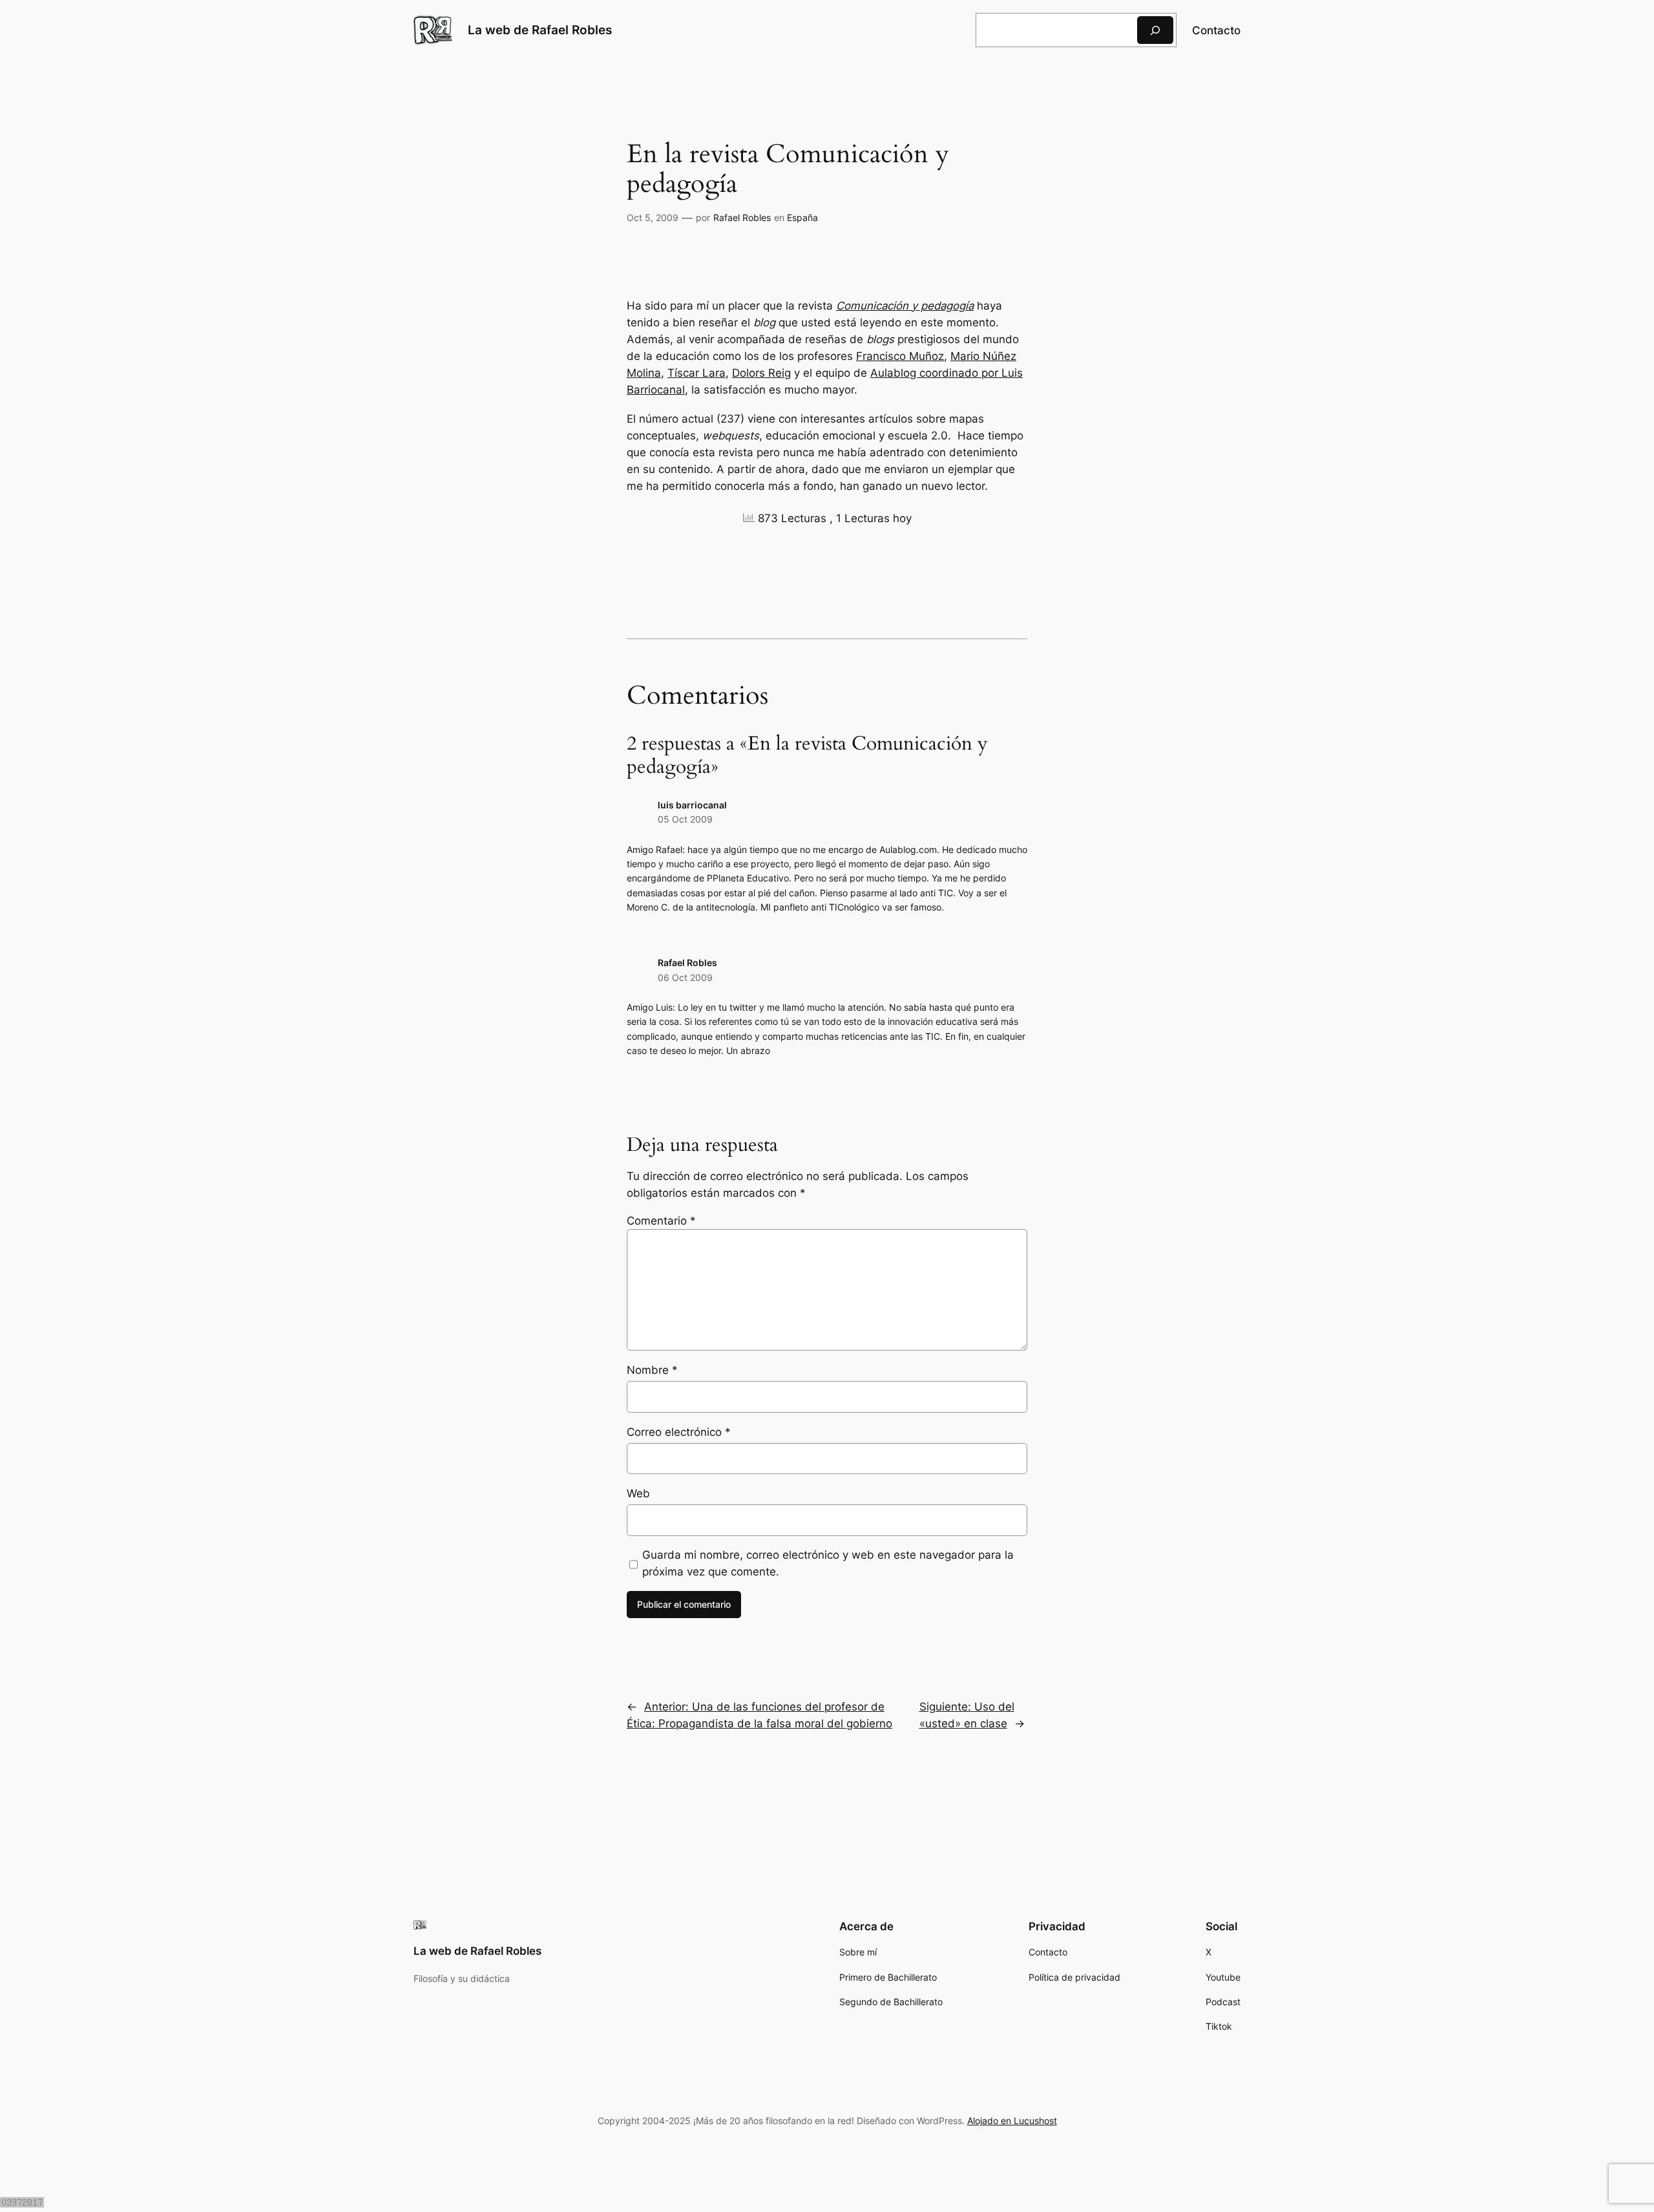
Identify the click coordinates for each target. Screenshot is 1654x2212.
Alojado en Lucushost (1012, 2121)
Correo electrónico (679, 1432)
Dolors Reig (761, 373)
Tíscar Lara (696, 373)
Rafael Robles (742, 217)
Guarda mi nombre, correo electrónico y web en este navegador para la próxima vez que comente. (828, 1563)
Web (638, 1493)
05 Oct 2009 (685, 819)
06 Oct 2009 (685, 977)
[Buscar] (1155, 30)
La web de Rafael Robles (540, 30)
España (802, 217)
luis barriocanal (692, 805)
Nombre (652, 1370)
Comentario (661, 1221)
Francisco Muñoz (900, 356)
